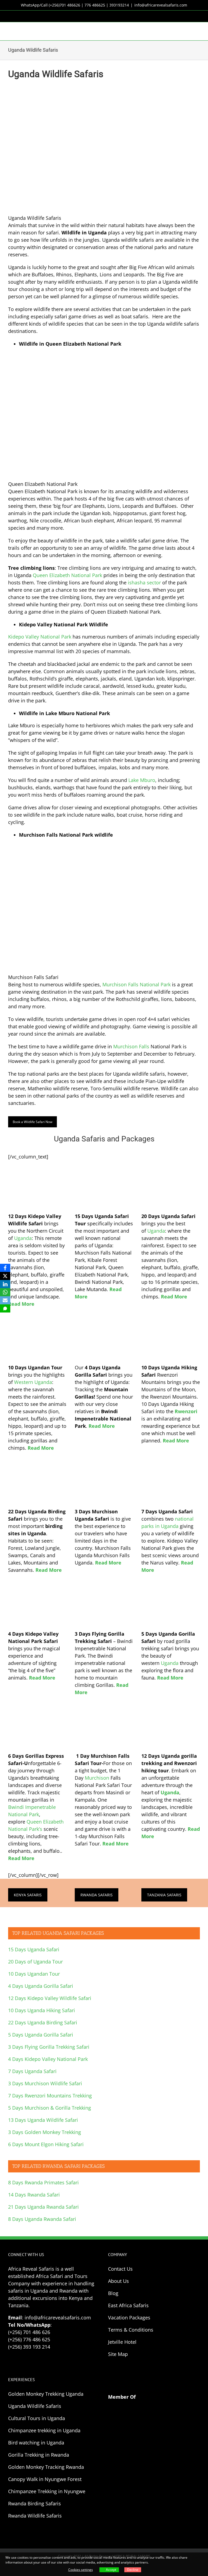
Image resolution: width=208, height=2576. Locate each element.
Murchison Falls (131, 1046)
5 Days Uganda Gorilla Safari (41, 2035)
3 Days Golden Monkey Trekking (45, 2132)
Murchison (97, 1778)
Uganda (23, 1238)
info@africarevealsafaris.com (161, 5)
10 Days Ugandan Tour (34, 1974)
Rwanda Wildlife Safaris (35, 2516)
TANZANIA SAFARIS (164, 1895)
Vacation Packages (129, 2318)
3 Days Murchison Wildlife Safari (45, 2083)
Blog (113, 2293)
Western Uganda (33, 1382)
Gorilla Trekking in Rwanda (39, 2455)
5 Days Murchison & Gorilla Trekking (50, 2108)
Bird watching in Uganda (36, 2443)
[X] (5, 1276)
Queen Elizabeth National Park (67, 575)
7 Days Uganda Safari (32, 2071)
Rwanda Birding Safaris (35, 2503)
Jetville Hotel (122, 2342)
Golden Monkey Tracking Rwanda (46, 2467)
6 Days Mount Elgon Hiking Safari (46, 2144)
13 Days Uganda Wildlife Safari (43, 2120)
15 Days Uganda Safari (34, 1949)
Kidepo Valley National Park (40, 637)
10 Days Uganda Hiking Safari (42, 2010)
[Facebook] (5, 1268)
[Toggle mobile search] (188, 30)
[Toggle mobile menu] (198, 30)
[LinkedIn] (5, 1284)
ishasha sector (144, 582)
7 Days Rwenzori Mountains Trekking (50, 2096)
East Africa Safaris (128, 2305)
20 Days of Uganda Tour (35, 1962)
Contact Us (120, 2269)
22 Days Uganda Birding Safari (43, 2022)
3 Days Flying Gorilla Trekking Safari (49, 2047)
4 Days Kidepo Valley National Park (48, 2059)
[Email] (5, 1300)
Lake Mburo (142, 780)
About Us (118, 2281)
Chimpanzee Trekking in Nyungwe (47, 2491)
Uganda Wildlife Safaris (35, 2406)
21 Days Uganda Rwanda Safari (43, 2207)
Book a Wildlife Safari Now (32, 1122)
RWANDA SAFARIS (97, 1895)
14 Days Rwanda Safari (34, 2195)
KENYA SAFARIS (28, 1895)
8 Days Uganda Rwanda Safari (42, 2219)
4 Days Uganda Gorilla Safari (41, 1986)
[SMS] (5, 1308)
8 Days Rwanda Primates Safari (43, 2182)
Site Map (118, 2354)
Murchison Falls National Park (136, 984)
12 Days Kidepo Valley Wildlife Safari (50, 1998)
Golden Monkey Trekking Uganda (46, 2394)
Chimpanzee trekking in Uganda (44, 2430)
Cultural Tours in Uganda (37, 2418)
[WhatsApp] (5, 1292)
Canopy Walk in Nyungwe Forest (45, 2479)
